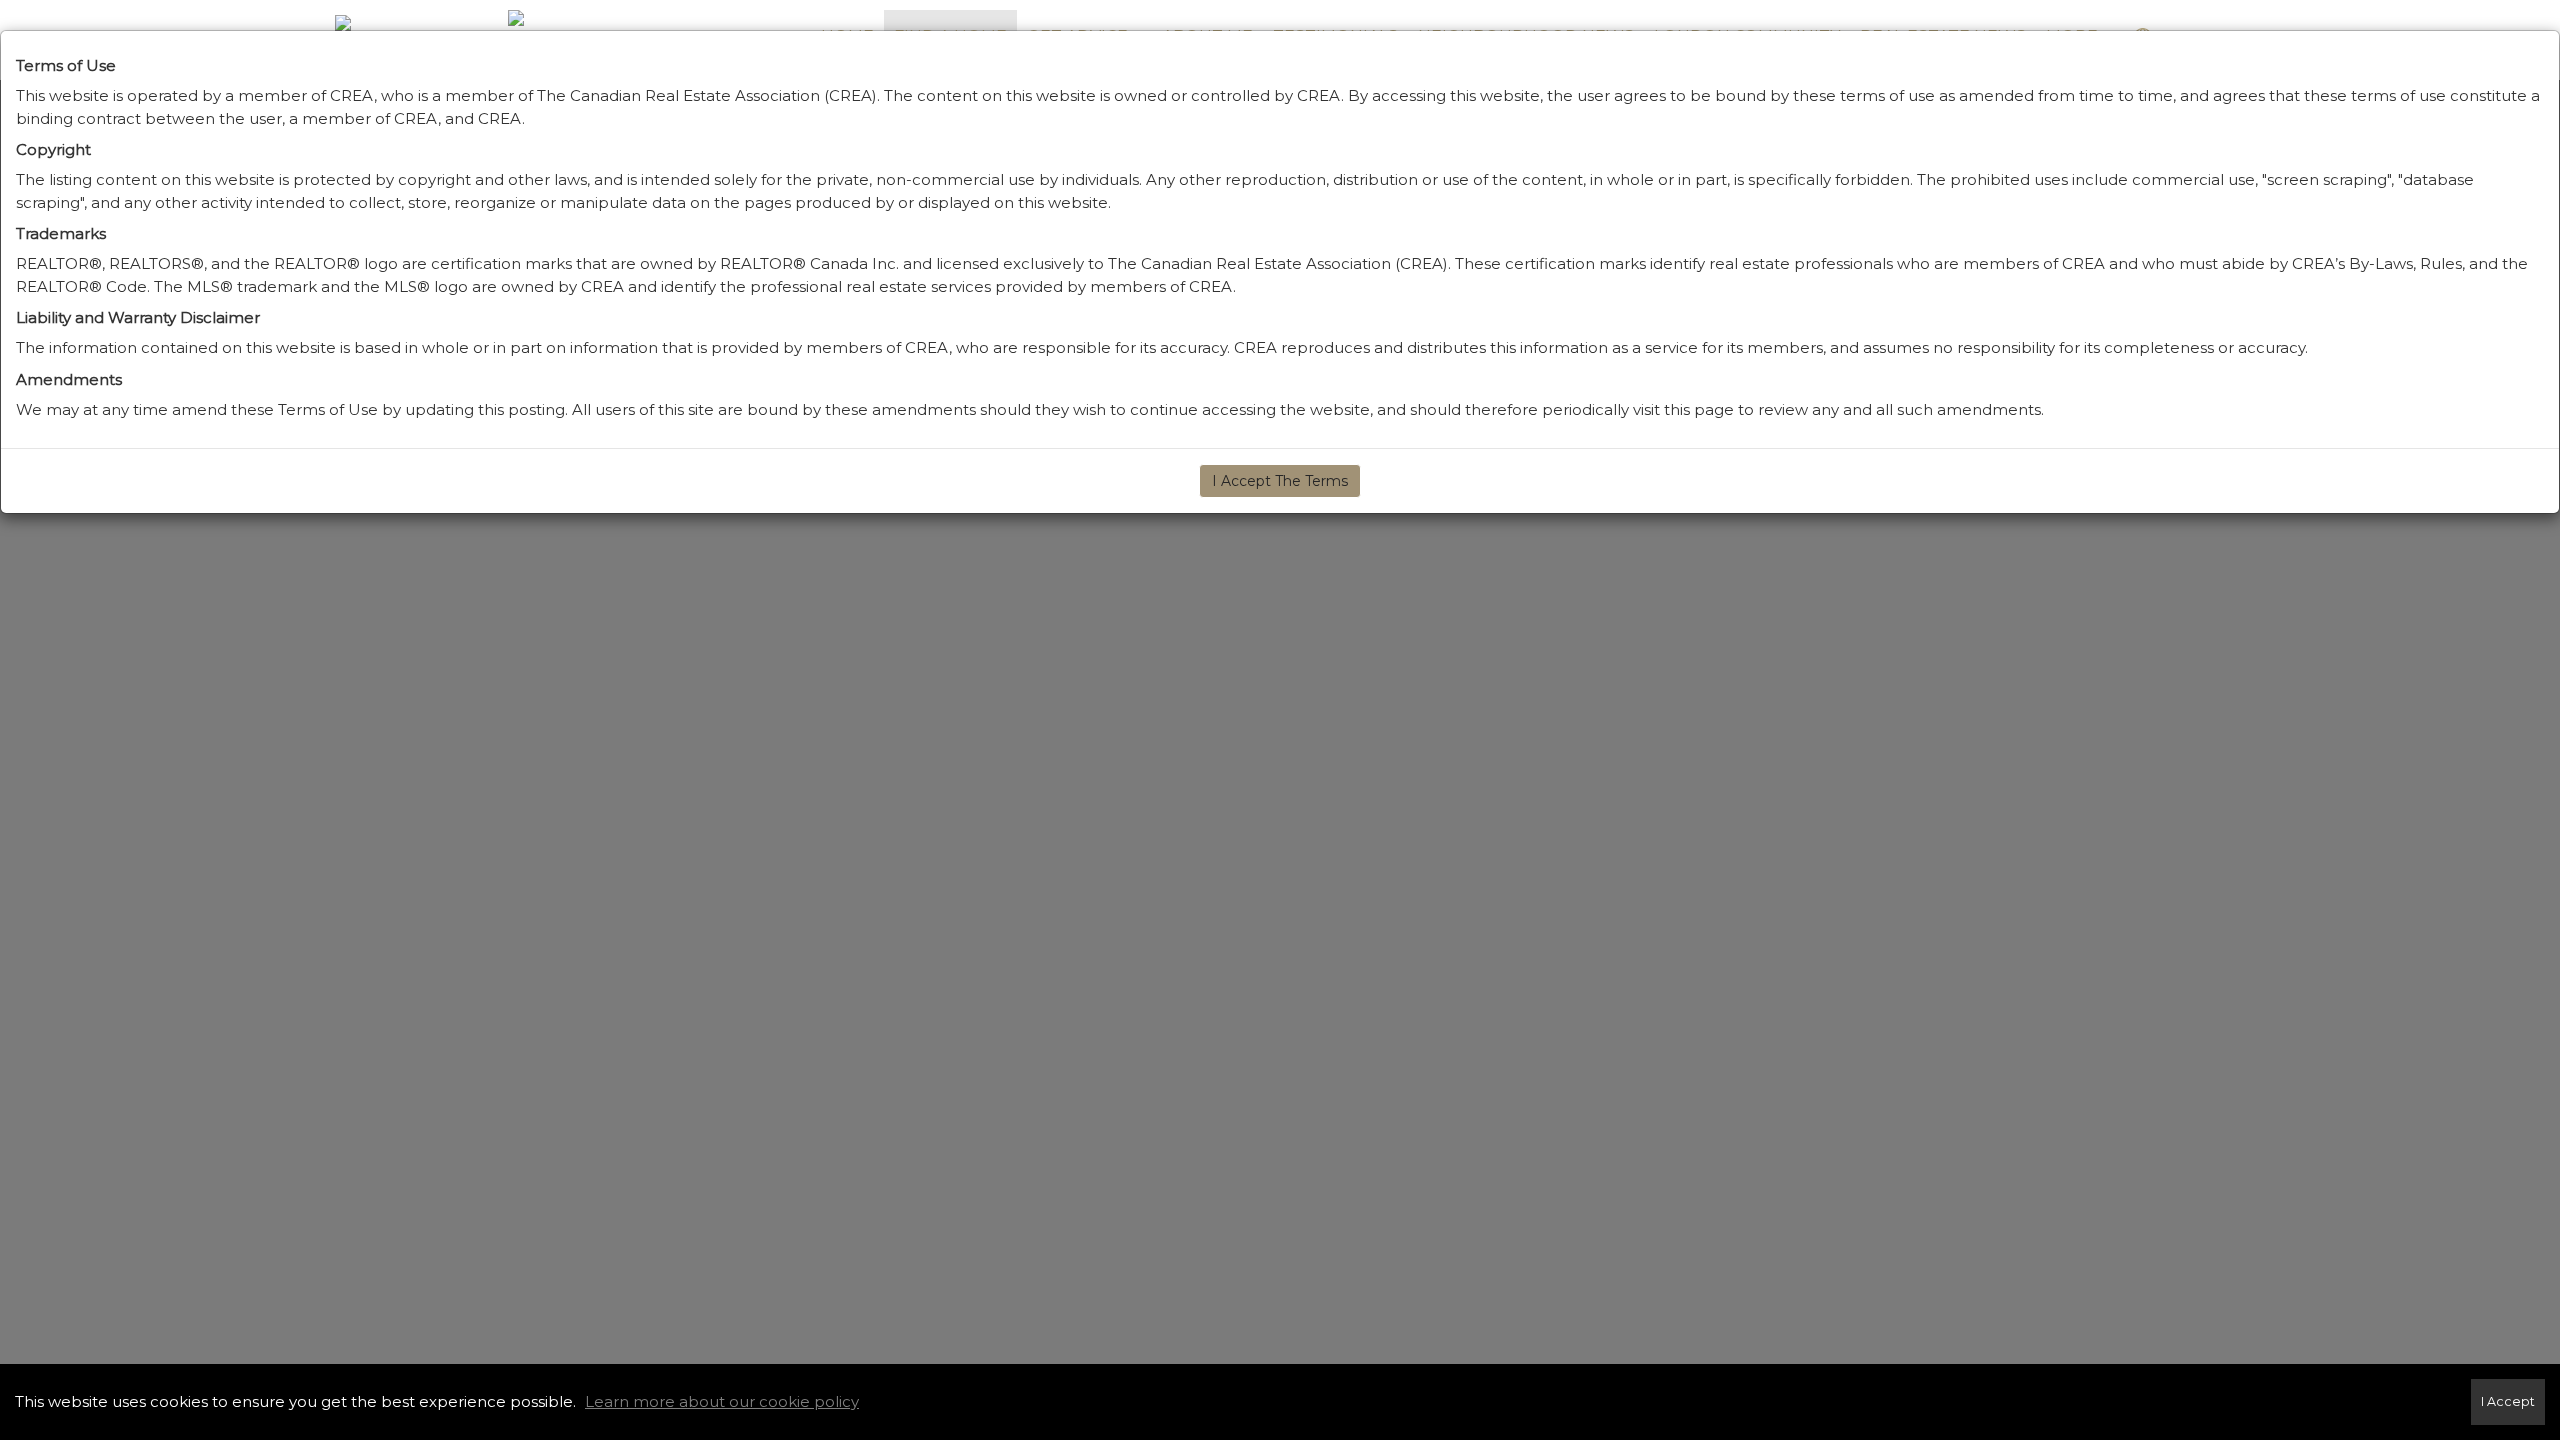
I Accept (2508, 1401)
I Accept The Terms (1280, 481)
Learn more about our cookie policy (722, 1401)
